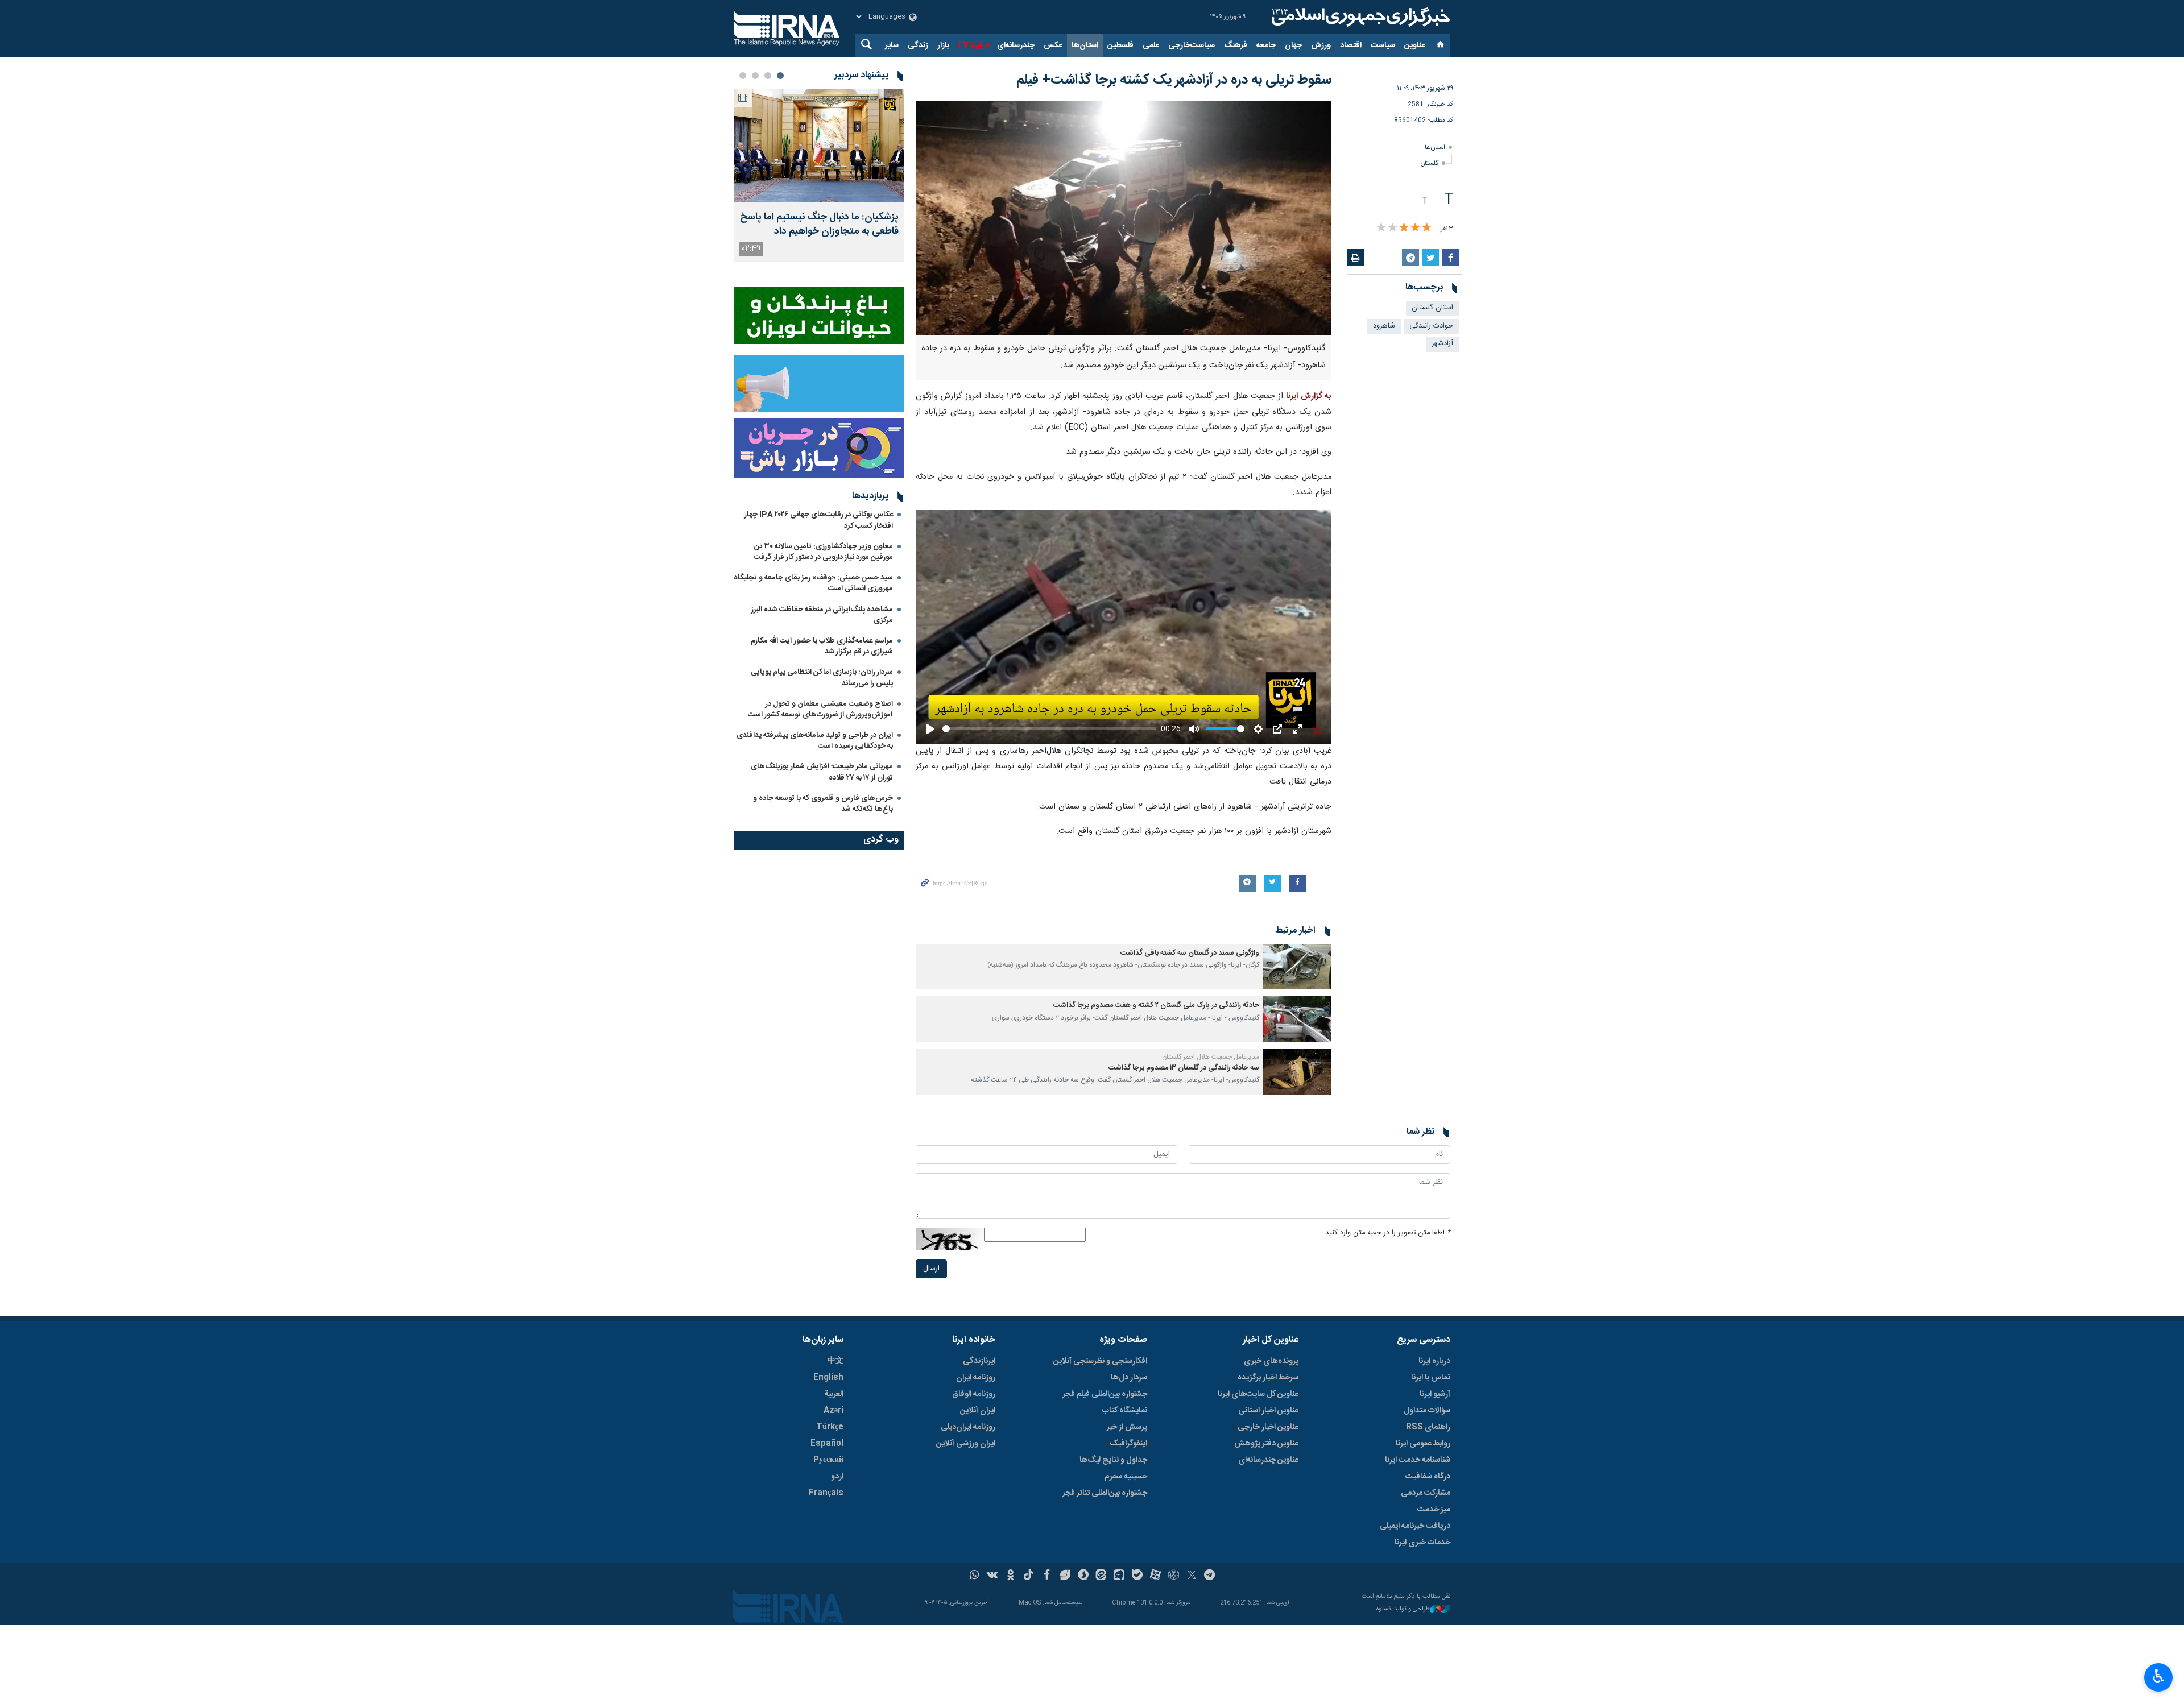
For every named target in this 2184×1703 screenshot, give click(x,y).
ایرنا (1359, 17)
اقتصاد (1351, 45)
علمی (1151, 45)
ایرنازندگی (979, 1361)
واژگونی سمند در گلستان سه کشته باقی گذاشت (1190, 953)
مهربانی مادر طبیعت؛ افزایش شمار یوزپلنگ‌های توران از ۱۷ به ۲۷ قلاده (822, 772)
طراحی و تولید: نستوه (1403, 1609)
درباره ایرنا (1434, 1361)
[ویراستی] (1065, 1576)
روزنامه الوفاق (974, 1394)
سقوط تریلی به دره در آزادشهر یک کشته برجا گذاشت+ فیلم (1174, 80)
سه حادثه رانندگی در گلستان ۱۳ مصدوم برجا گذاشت (1184, 1068)
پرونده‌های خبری (1271, 1361)
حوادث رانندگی (1431, 326)
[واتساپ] (975, 1576)
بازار (943, 45)
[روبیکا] (1174, 1576)
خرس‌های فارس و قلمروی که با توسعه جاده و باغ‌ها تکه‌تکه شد (823, 804)
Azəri (834, 1411)
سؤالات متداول (1427, 1411)
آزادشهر (1442, 344)
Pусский (828, 1460)
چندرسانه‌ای (1016, 45)
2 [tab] (768, 76)
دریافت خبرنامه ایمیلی (1415, 1526)
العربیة (834, 1394)
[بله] (1137, 1576)
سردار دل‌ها (1129, 1378)
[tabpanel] (819, 175)
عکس (1053, 45)
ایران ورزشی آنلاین (966, 1444)
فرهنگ (1236, 45)
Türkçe (830, 1427)
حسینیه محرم (1126, 1477)
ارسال (931, 1269)
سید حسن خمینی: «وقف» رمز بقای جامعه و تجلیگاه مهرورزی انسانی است (813, 583)
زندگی (918, 45)
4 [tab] (743, 76)
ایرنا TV (969, 45)
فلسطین (1120, 45)
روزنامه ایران (976, 1378)
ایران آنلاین (978, 1411)
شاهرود (1384, 326)
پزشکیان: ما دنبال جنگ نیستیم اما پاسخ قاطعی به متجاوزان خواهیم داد (819, 225)
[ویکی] (992, 1576)
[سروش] (1083, 1576)
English (828, 1378)
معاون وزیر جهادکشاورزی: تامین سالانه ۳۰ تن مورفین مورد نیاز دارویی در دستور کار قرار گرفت (823, 552)
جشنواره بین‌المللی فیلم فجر (1105, 1394)
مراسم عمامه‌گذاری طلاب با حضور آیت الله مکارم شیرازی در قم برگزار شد (822, 646)
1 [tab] (780, 76)
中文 (835, 1361)
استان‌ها (1085, 45)
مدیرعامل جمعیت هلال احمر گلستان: (1210, 1057)
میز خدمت (1434, 1510)
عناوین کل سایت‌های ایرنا (1258, 1394)
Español (827, 1444)
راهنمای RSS (1428, 1427)
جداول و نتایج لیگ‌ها (1113, 1460)
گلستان (1430, 163)
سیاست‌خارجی (1192, 45)
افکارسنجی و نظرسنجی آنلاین (1100, 1361)
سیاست (1383, 45)
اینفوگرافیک (1128, 1444)
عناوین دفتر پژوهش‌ (1266, 1444)
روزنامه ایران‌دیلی (968, 1427)
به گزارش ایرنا (1309, 396)
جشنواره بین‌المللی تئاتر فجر (1105, 1493)
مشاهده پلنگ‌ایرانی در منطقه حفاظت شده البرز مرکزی (822, 615)
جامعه (1266, 45)
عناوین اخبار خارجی (1268, 1427)
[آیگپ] (1119, 1576)
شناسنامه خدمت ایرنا (1418, 1460)
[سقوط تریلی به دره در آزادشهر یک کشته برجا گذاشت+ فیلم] (1124, 218)
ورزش (1321, 45)
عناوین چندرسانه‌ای (1268, 1460)
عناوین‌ (1415, 45)
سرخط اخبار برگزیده (1268, 1378)
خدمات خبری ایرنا (1422, 1543)
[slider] (1049, 729)
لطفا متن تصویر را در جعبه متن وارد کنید (1388, 1233)
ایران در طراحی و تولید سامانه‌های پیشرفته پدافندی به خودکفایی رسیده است (815, 741)
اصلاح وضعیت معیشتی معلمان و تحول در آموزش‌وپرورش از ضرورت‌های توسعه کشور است (820, 709)
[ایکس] (1192, 1576)
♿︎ (2159, 1676)
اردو (837, 1477)
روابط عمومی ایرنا (1423, 1444)
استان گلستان (1432, 308)
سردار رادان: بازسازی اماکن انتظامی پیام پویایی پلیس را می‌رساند (822, 678)
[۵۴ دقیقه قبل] (819, 146)
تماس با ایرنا (1431, 1378)
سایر (892, 45)
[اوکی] (1010, 1576)
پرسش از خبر (1127, 1427)
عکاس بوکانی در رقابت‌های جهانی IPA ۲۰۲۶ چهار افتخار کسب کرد (819, 520)
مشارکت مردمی (1426, 1493)
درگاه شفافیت (1428, 1477)
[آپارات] (1155, 1576)
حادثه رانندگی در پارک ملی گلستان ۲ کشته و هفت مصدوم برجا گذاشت (1156, 1006)
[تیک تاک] (1029, 1576)
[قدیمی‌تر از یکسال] (1297, 967)
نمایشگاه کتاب (1125, 1411)
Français (826, 1493)
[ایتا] (1101, 1576)
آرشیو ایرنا (1435, 1394)
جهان (1293, 45)
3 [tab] (755, 76)
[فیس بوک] (1047, 1576)
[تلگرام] (1210, 1576)
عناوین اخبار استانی (1268, 1411)
